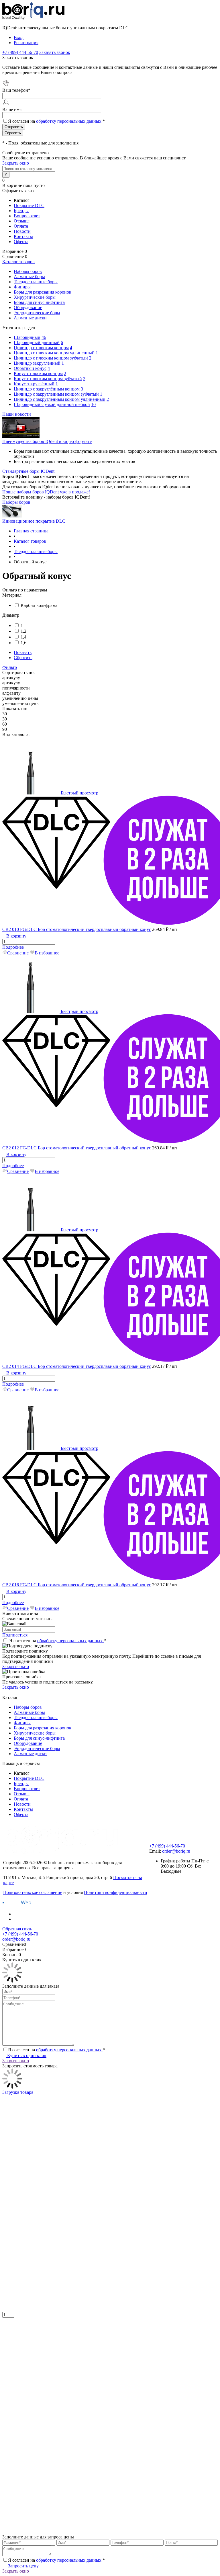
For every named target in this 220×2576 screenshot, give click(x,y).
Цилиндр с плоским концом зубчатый (51, 358)
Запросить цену (23, 2566)
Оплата (21, 226)
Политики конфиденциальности (116, 1892)
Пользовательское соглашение (33, 1892)
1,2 (23, 631)
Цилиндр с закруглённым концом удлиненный (60, 399)
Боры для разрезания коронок (43, 1728)
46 (44, 337)
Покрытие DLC (29, 205)
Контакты (23, 236)
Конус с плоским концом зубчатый (48, 379)
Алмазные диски (30, 1754)
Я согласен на (56, 121)
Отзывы (22, 221)
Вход (19, 37)
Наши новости (17, 414)
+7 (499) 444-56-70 (167, 1846)
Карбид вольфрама (39, 605)
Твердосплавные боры (36, 1717)
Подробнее (13, 947)
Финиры (22, 1723)
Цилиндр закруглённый (37, 363)
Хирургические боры (35, 1733)
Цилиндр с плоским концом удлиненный (54, 353)
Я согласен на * (58, 1641)
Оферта (21, 242)
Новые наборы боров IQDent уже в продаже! (46, 492)
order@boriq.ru (176, 1851)
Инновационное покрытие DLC (34, 521)
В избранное (47, 953)
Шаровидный (27, 337)
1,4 (23, 637)
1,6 (23, 643)
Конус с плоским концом (38, 373)
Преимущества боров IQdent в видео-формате (47, 441)
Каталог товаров (18, 262)
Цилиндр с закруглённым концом (47, 389)
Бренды (21, 211)
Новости (22, 231)
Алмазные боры (29, 1712)
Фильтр (10, 667)
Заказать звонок (55, 52)
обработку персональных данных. (69, 121)
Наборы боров (16, 502)
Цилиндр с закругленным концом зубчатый (56, 394)
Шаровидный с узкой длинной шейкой (52, 404)
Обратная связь (17, 1929)
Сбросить (23, 658)
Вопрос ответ (27, 216)
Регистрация (26, 43)
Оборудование (28, 1743)
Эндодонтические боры (37, 1748)
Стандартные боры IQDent (28, 471)
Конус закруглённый (34, 384)
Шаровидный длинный (37, 342)
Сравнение (18, 953)
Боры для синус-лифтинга (39, 1738)
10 (93, 404)
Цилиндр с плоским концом (41, 348)
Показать (23, 652)
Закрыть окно (16, 163)
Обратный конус (30, 368)
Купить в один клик (26, 2055)
